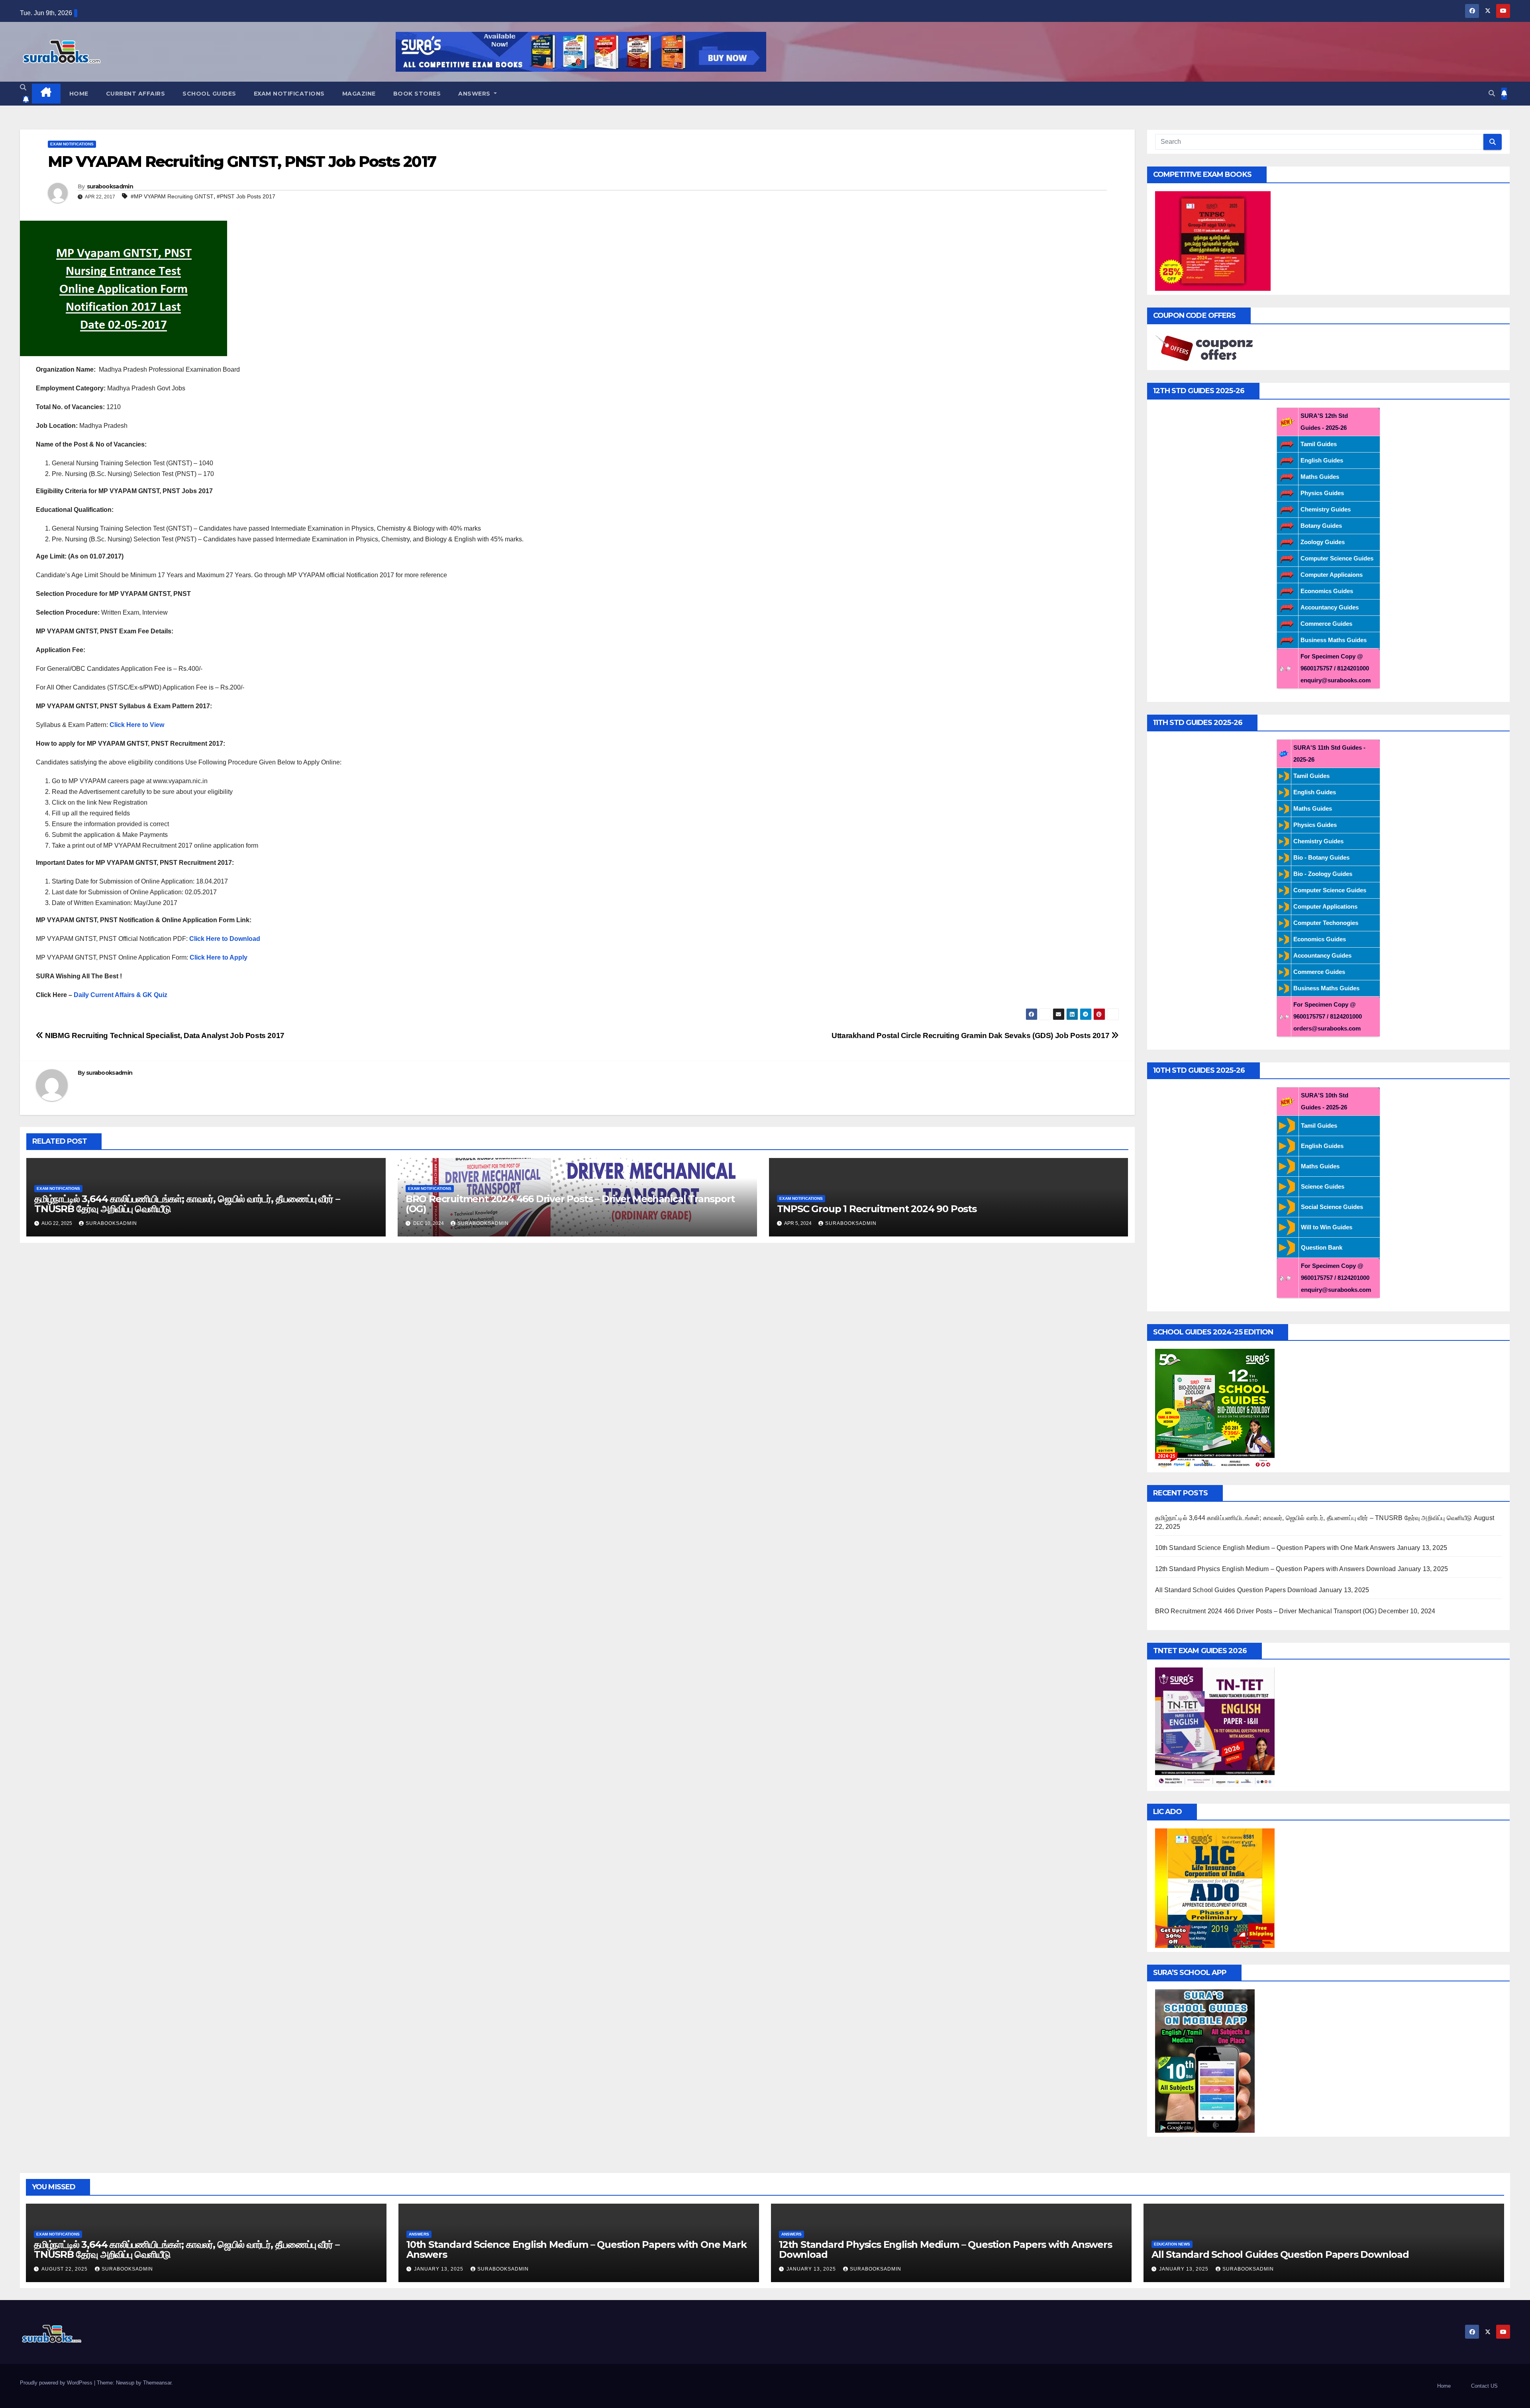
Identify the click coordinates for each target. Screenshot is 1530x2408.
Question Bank (1322, 1247)
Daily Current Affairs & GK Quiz (121, 995)
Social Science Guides (1332, 1207)
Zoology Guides (1323, 542)
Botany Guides (1321, 526)
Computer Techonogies (1326, 923)
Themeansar (157, 2383)
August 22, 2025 (65, 2269)
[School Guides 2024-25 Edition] (1215, 1408)
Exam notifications (289, 94)
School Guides (209, 94)
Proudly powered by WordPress (57, 2383)
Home (79, 94)
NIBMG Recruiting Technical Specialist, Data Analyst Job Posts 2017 (164, 1035)
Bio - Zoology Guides (1323, 874)
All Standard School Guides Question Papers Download (1236, 1590)
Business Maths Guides (1334, 640)
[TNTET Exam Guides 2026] (1215, 1727)
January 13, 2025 (439, 2269)
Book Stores (417, 94)
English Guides (1322, 460)
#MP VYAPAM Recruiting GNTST (172, 196)
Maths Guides (1320, 477)
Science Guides (1323, 1186)
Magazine (359, 94)
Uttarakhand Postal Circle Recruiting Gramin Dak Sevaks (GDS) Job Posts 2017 (971, 1035)
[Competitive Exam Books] (1213, 240)
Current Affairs (136, 94)
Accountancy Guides (1330, 607)
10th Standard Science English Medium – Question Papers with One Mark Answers (1275, 1548)
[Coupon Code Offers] (1207, 349)
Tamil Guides (1319, 444)
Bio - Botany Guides (1321, 857)
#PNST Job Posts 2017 (246, 196)
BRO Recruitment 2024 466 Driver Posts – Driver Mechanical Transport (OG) (570, 1204)
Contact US (1484, 2386)
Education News (1172, 2244)
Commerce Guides (1326, 624)
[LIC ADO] (1215, 1888)
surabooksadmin (110, 186)
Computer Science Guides (1337, 558)
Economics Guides (1327, 591)
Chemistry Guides (1326, 509)
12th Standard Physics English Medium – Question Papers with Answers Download (1276, 1569)
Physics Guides (1322, 493)
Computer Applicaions (1332, 575)
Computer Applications (1325, 906)
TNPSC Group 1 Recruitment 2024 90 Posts (877, 1209)
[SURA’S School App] (1205, 2060)
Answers (475, 94)
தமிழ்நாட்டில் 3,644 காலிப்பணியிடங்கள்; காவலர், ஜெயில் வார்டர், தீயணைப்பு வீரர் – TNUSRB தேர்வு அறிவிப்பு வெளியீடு (187, 1204)
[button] (23, 87)
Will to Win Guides (1327, 1227)
